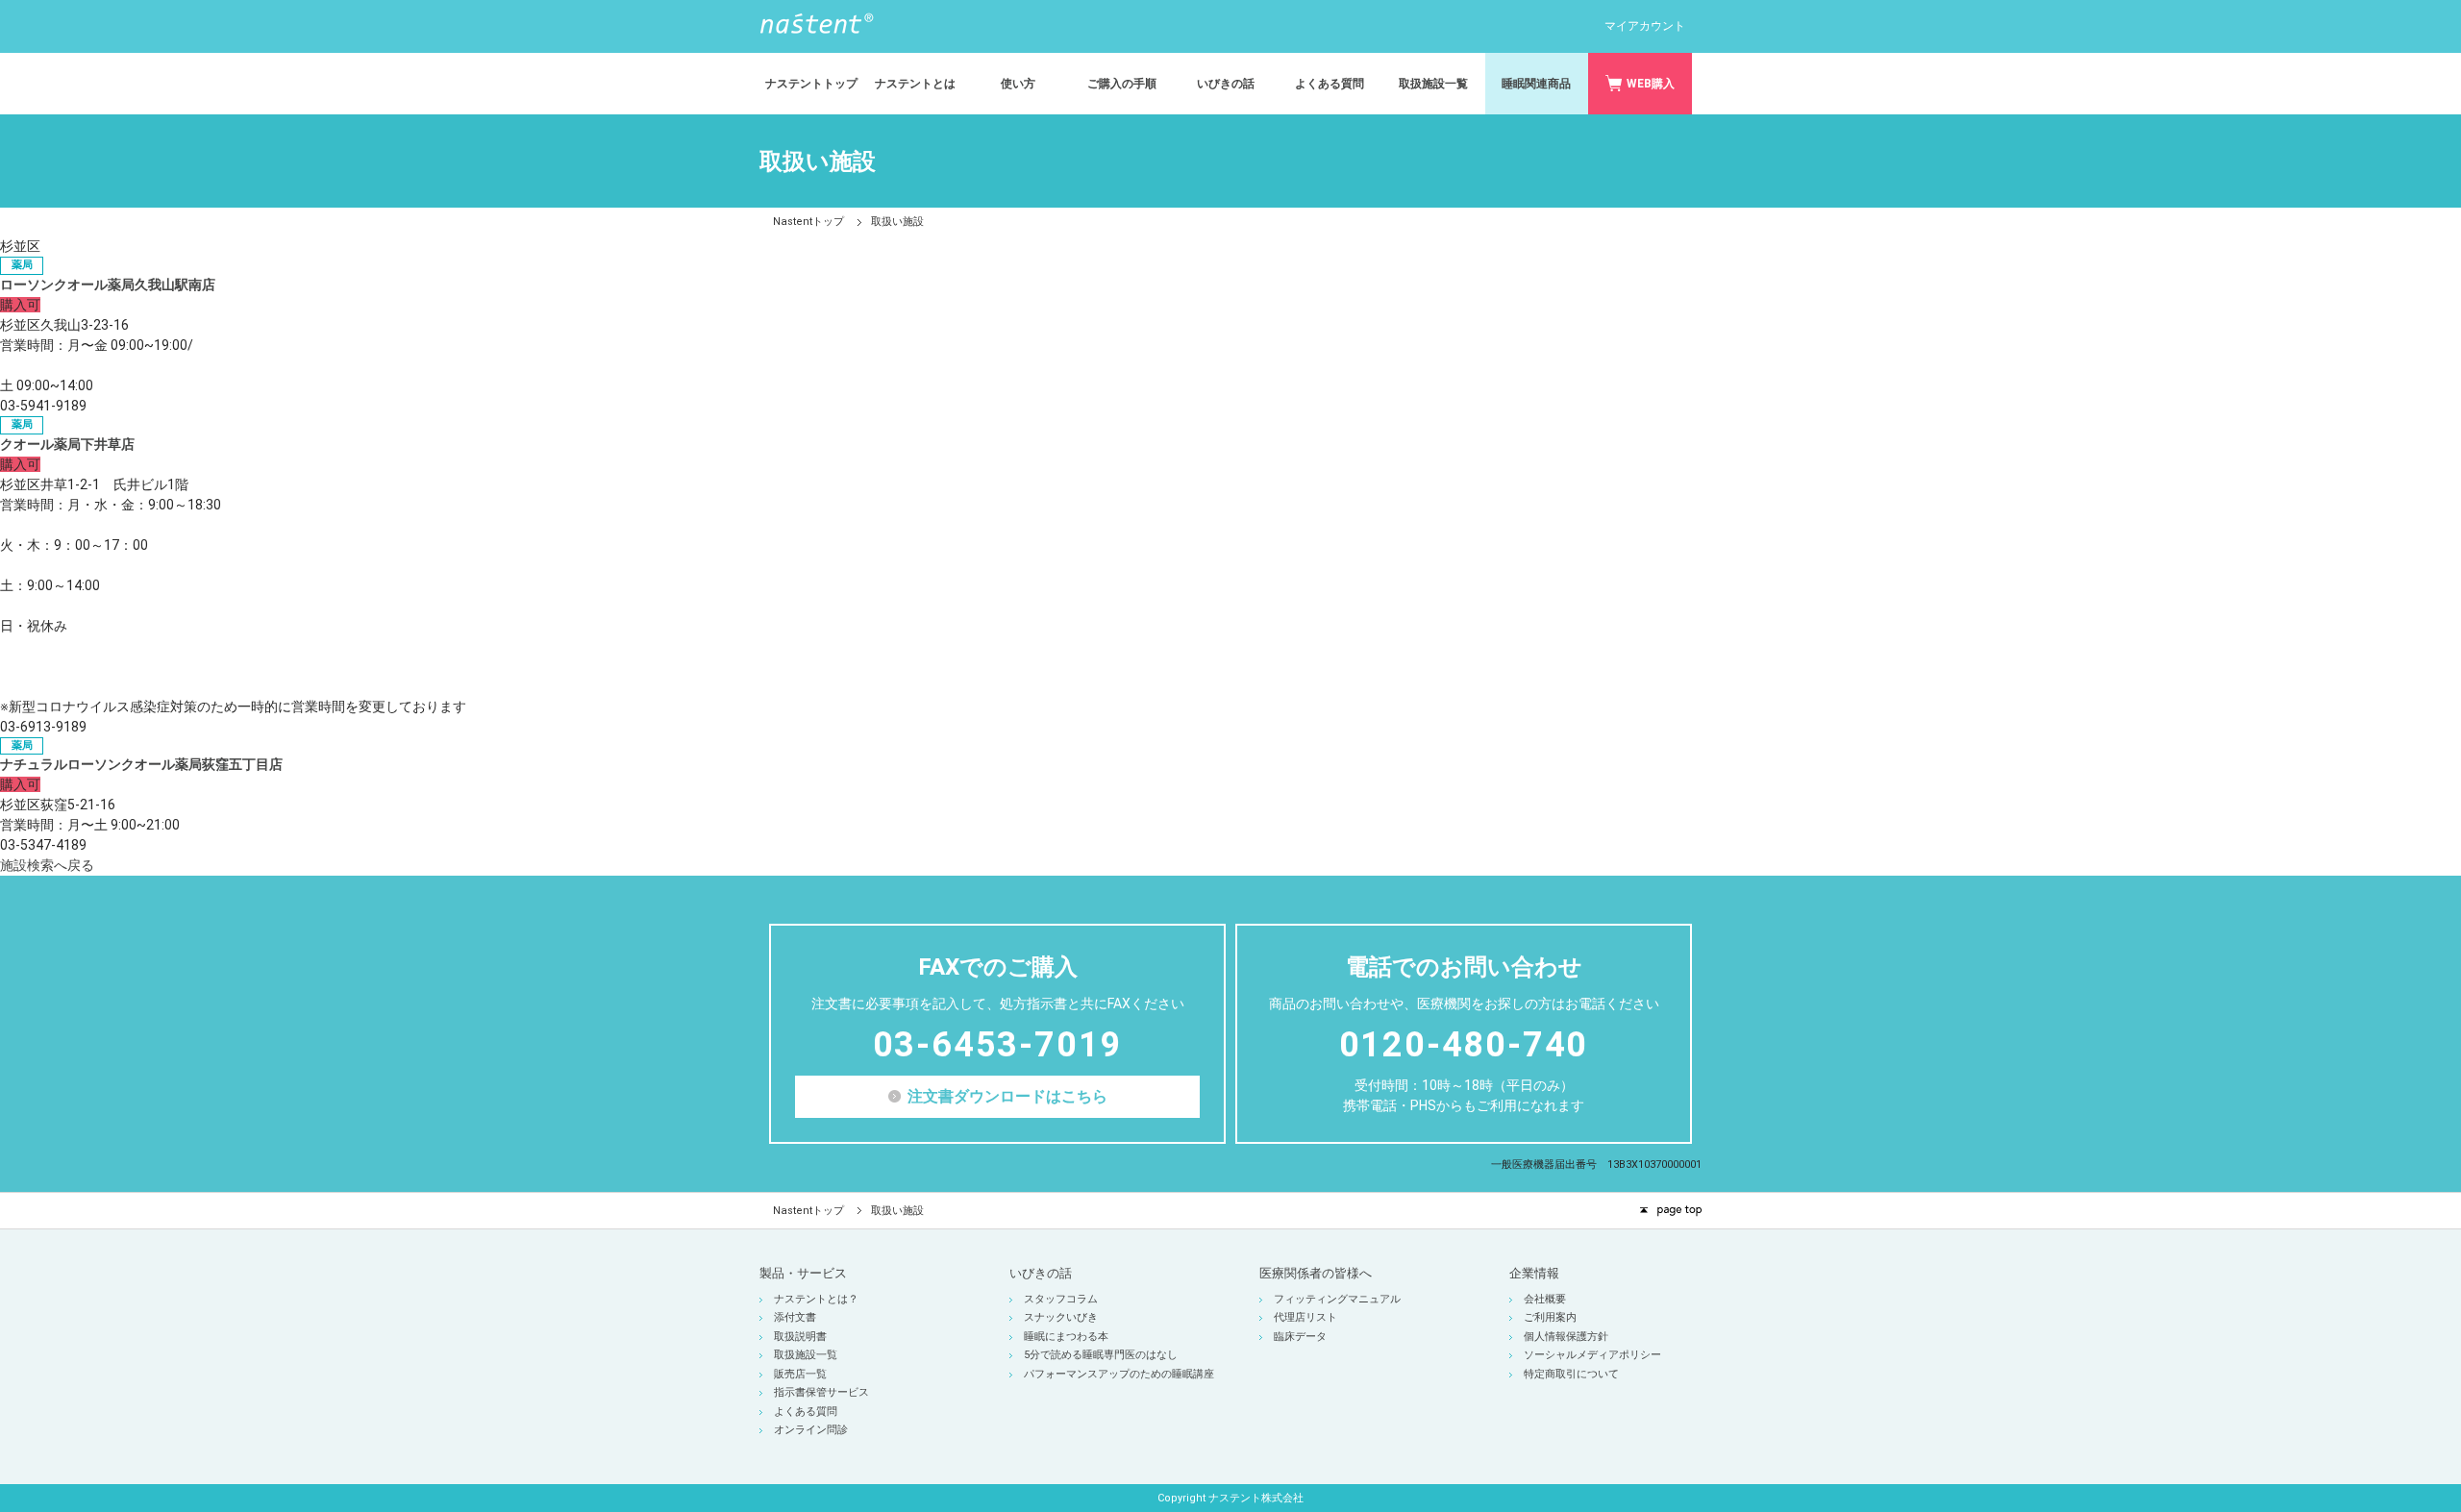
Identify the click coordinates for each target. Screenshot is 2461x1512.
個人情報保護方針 (1566, 1337)
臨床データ (1300, 1337)
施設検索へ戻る (47, 865)
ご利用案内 (1550, 1317)
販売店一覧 (800, 1374)
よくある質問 (806, 1412)
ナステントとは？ (816, 1299)
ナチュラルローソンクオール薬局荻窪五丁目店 (141, 764)
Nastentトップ (808, 222)
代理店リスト (1305, 1317)
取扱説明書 (800, 1337)
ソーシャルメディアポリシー (1592, 1355)
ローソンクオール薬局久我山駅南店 (108, 285)
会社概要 (1545, 1299)
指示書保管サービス (821, 1392)
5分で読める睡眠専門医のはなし (1101, 1355)
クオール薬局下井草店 (67, 444)
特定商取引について (1571, 1374)
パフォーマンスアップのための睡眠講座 (1119, 1374)
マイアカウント (1645, 26)
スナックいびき (1061, 1317)
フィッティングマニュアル (1337, 1299)
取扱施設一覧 (806, 1355)
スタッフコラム (1061, 1299)
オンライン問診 (811, 1430)
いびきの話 (1041, 1273)
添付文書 (795, 1317)
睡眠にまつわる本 (1066, 1337)
